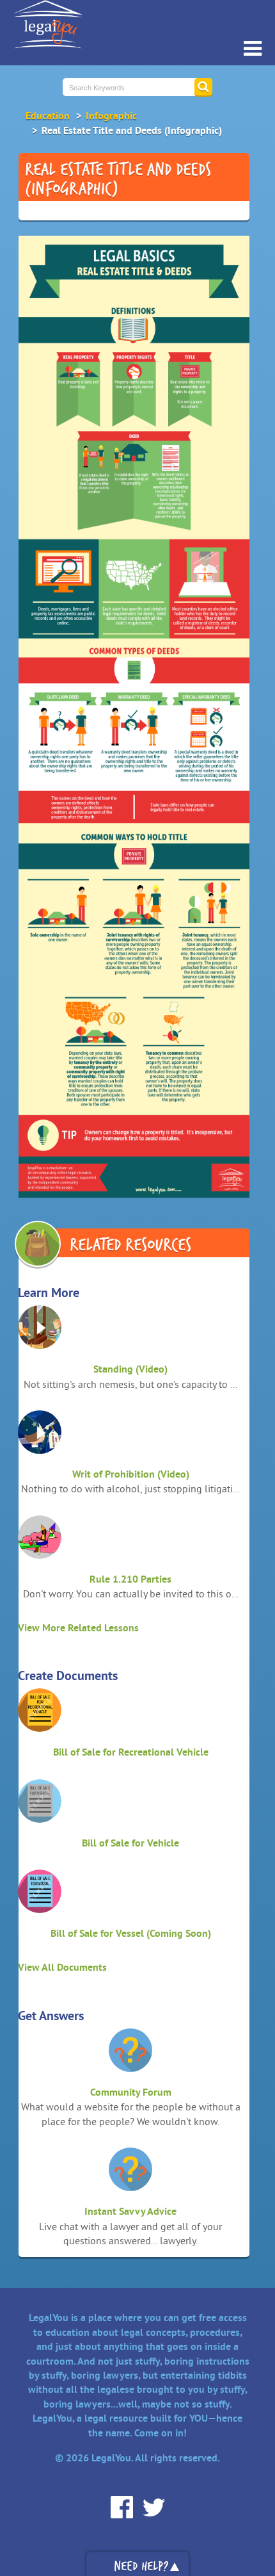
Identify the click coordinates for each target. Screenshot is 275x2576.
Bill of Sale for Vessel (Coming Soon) (131, 1933)
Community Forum (131, 2092)
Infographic (111, 116)
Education (48, 116)
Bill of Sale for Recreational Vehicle (131, 1752)
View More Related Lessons (78, 1628)
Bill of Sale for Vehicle (130, 1843)
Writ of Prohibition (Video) (131, 1474)
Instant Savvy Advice (130, 2211)
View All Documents (62, 1967)
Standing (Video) (130, 1369)
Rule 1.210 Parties (130, 1579)
